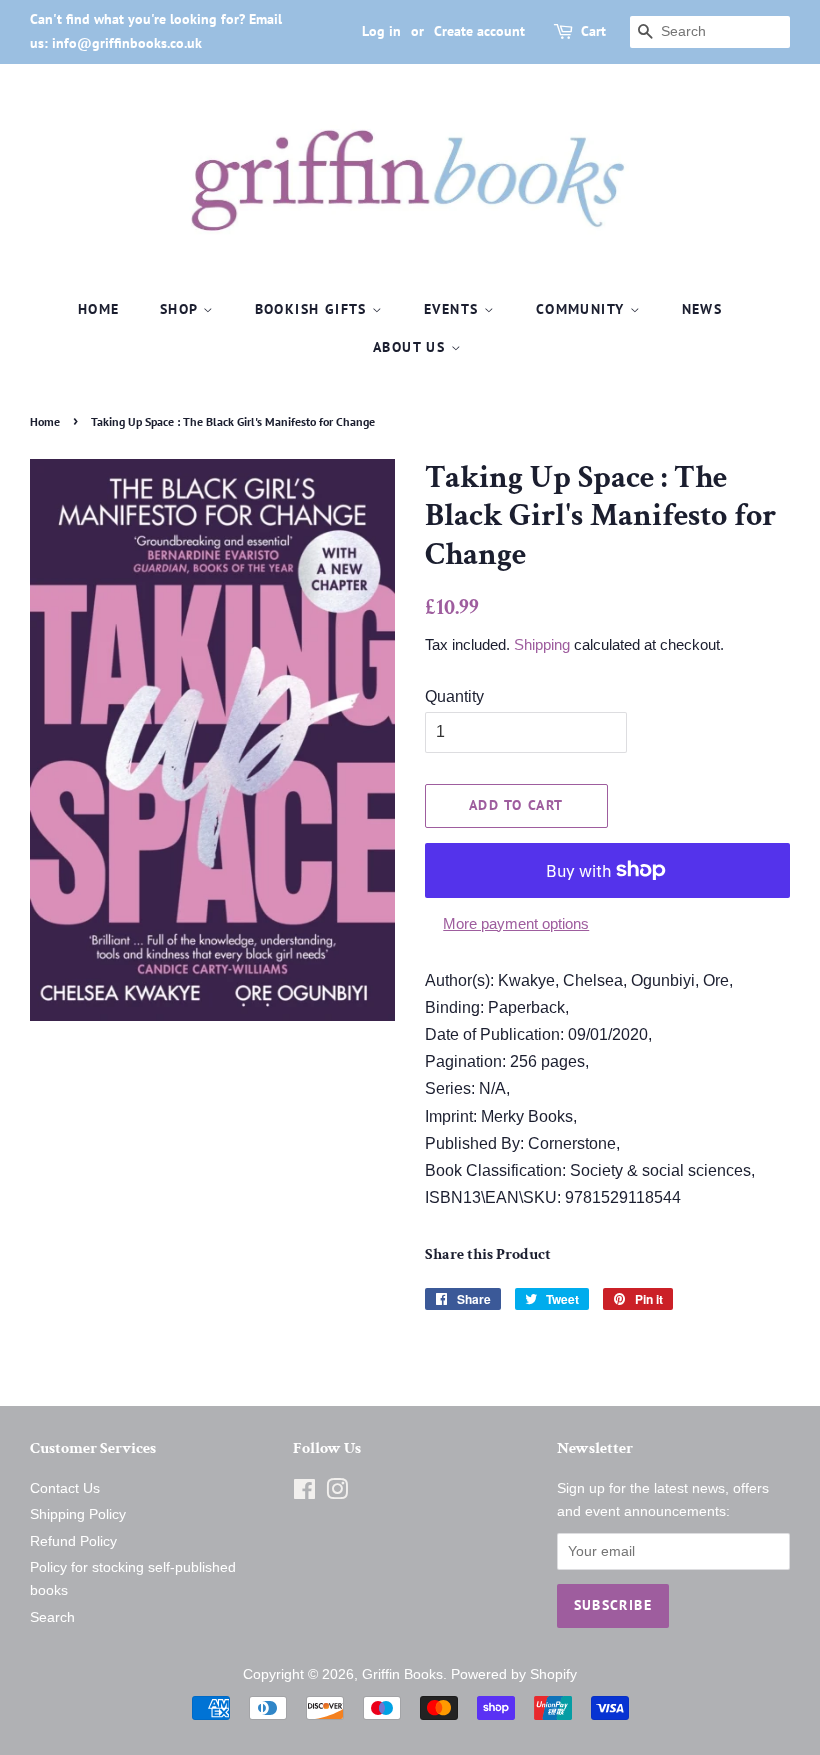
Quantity (454, 696)
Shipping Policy (78, 1514)
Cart (593, 31)
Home (99, 309)
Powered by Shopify (514, 1674)
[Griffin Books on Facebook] (304, 1493)
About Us (412, 347)
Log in (381, 31)
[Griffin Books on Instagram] (337, 1493)
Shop (181, 309)
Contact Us (65, 1488)
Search (52, 1617)
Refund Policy (73, 1541)
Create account (479, 31)
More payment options (516, 923)
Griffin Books (402, 1674)
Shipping (542, 644)
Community (583, 309)
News (702, 309)
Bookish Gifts (314, 309)
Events (454, 309)
